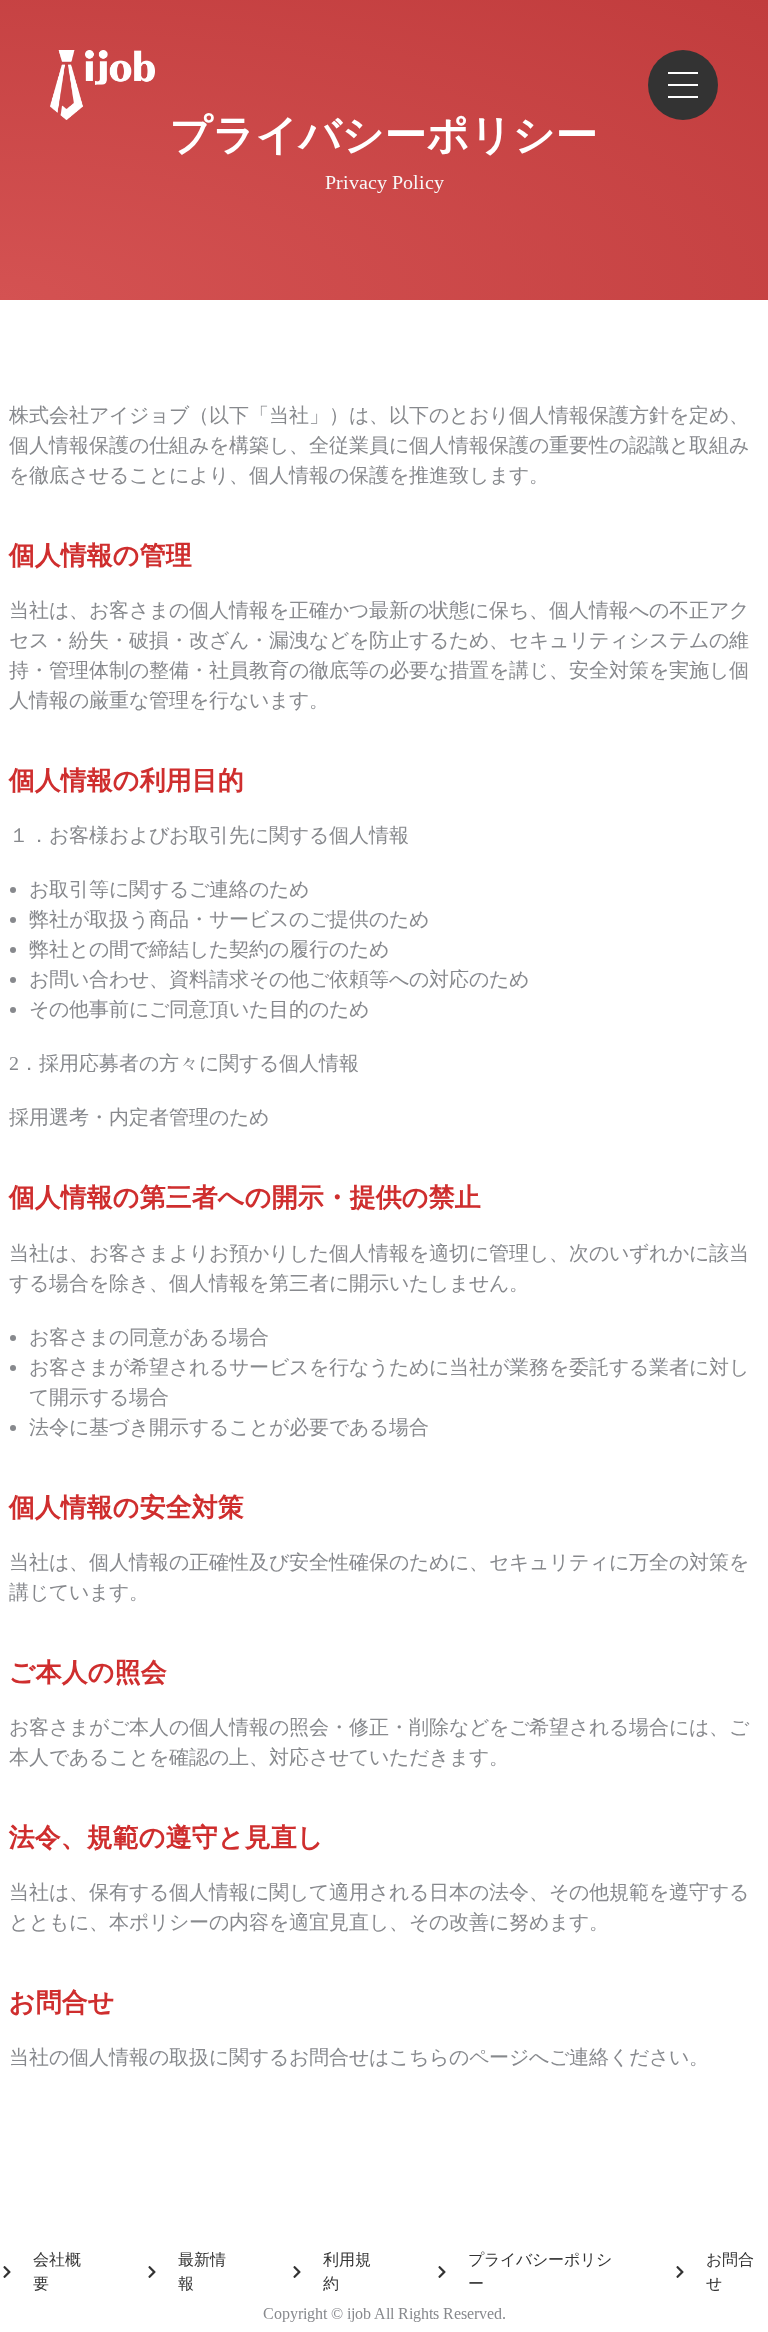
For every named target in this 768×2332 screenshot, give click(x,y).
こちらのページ (459, 2057)
